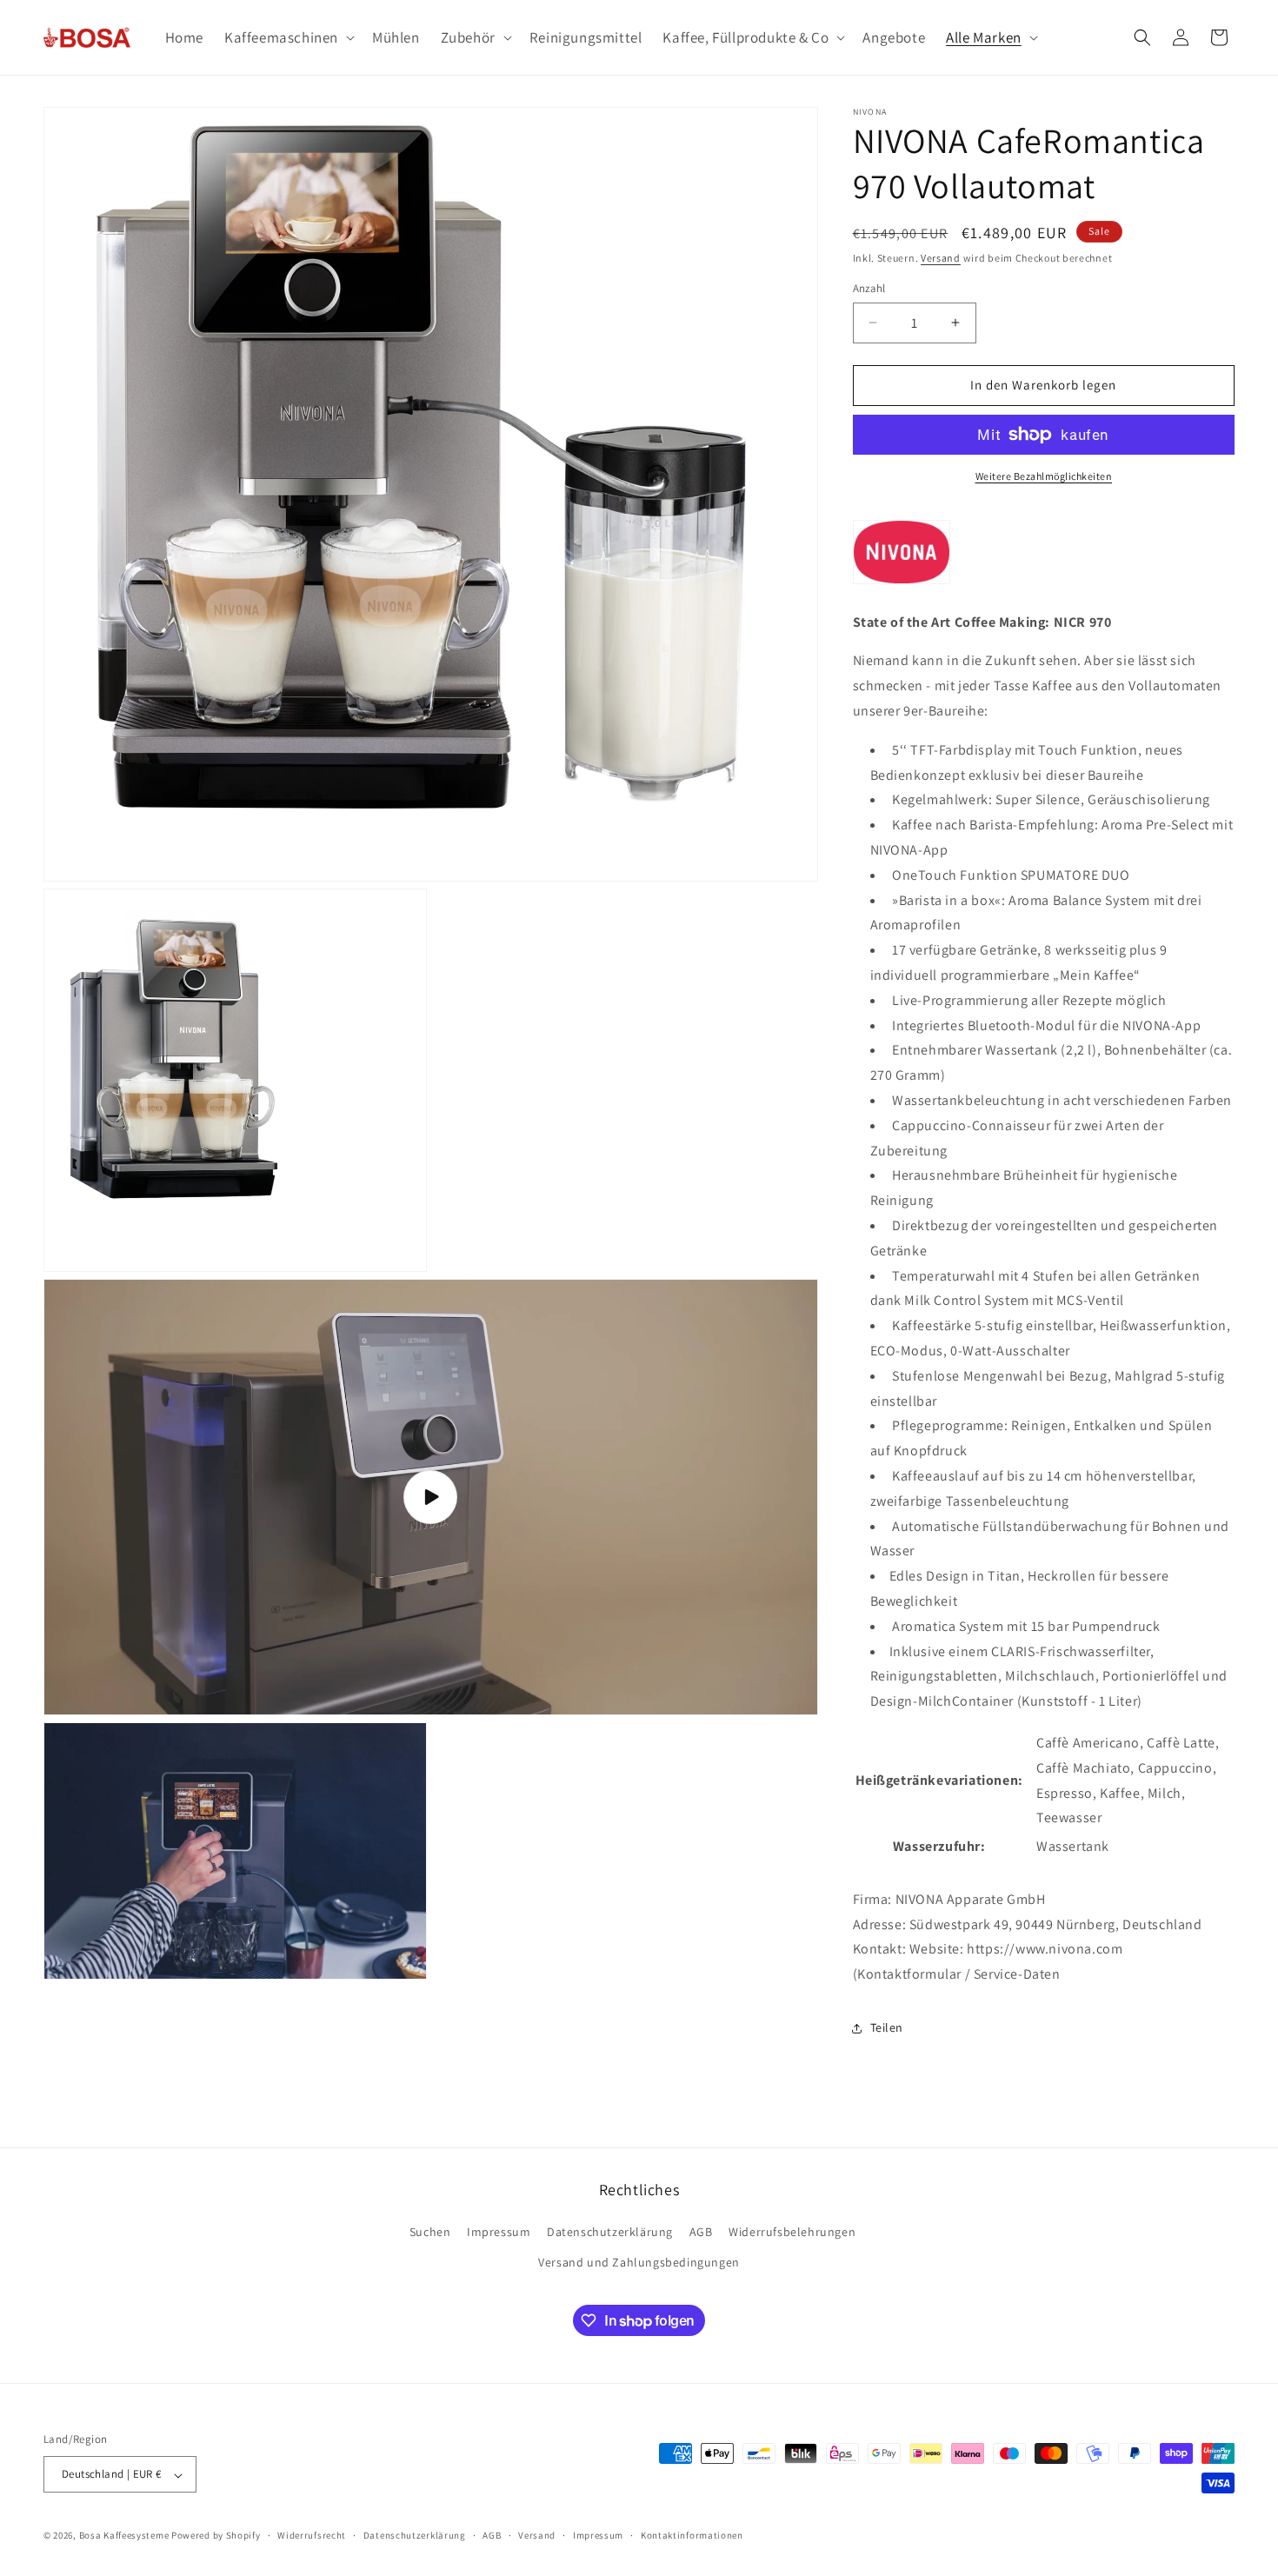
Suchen (430, 2233)
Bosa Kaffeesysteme (124, 2536)
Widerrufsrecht (312, 2535)
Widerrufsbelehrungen (792, 2233)
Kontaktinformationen (692, 2535)
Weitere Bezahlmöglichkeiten (1044, 476)
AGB (701, 2233)
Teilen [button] (887, 2027)
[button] (288, 37)
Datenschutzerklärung (610, 2233)
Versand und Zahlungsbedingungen (639, 2263)
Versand (941, 258)
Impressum (499, 2233)
